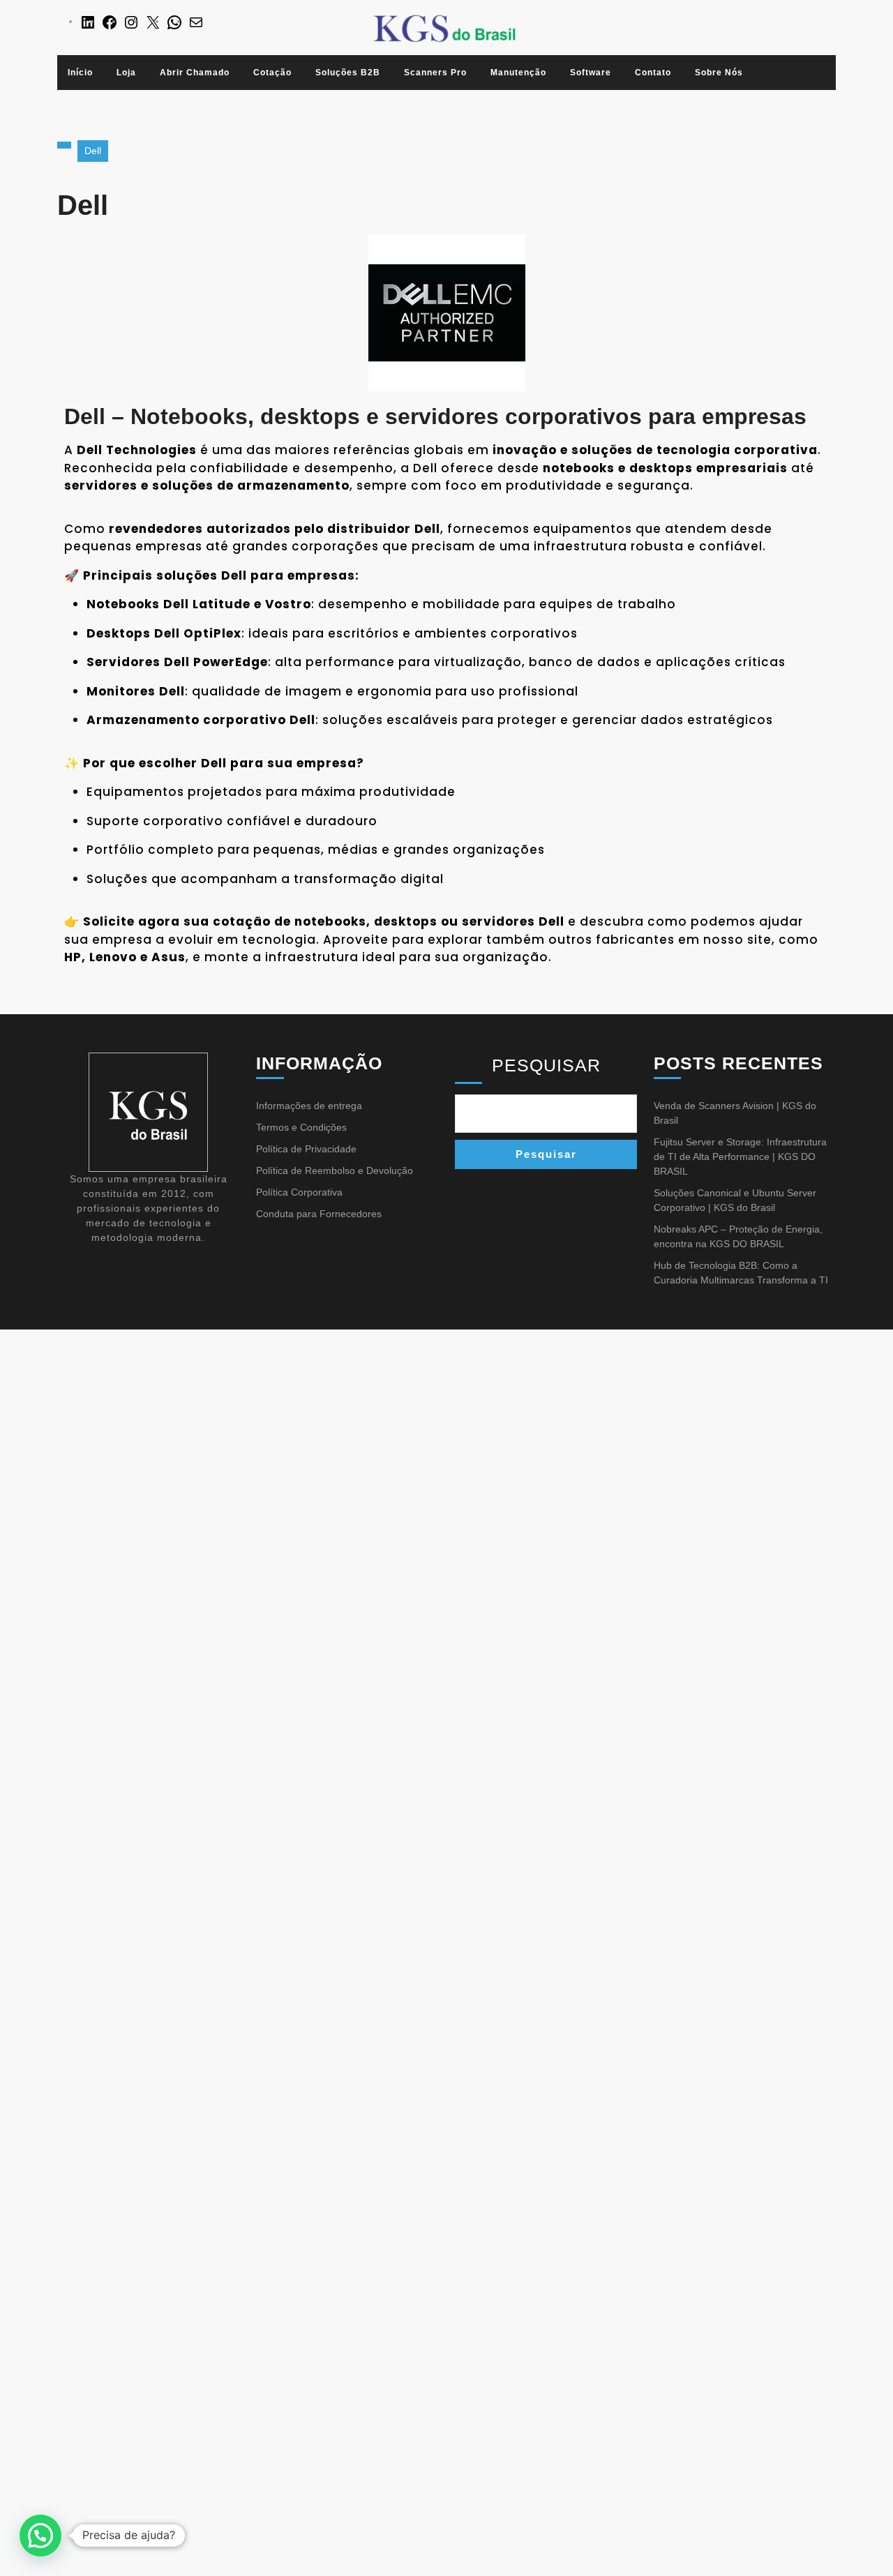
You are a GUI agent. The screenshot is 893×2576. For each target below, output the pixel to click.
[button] (40, 2536)
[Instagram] (131, 21)
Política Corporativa (299, 1192)
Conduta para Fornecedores (319, 1214)
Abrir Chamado (195, 73)
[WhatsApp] (174, 21)
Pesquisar (546, 1065)
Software (591, 73)
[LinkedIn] (88, 21)
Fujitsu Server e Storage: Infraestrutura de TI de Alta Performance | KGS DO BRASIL (740, 1157)
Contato (653, 73)
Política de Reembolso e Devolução (335, 1170)
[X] (153, 21)
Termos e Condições (301, 1127)
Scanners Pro (435, 73)
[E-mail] (196, 21)
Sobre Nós (719, 73)
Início (80, 73)
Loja (126, 73)
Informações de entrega (309, 1106)
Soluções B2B (348, 73)
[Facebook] (110, 21)
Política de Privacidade (306, 1149)
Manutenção (518, 73)
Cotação (272, 73)
